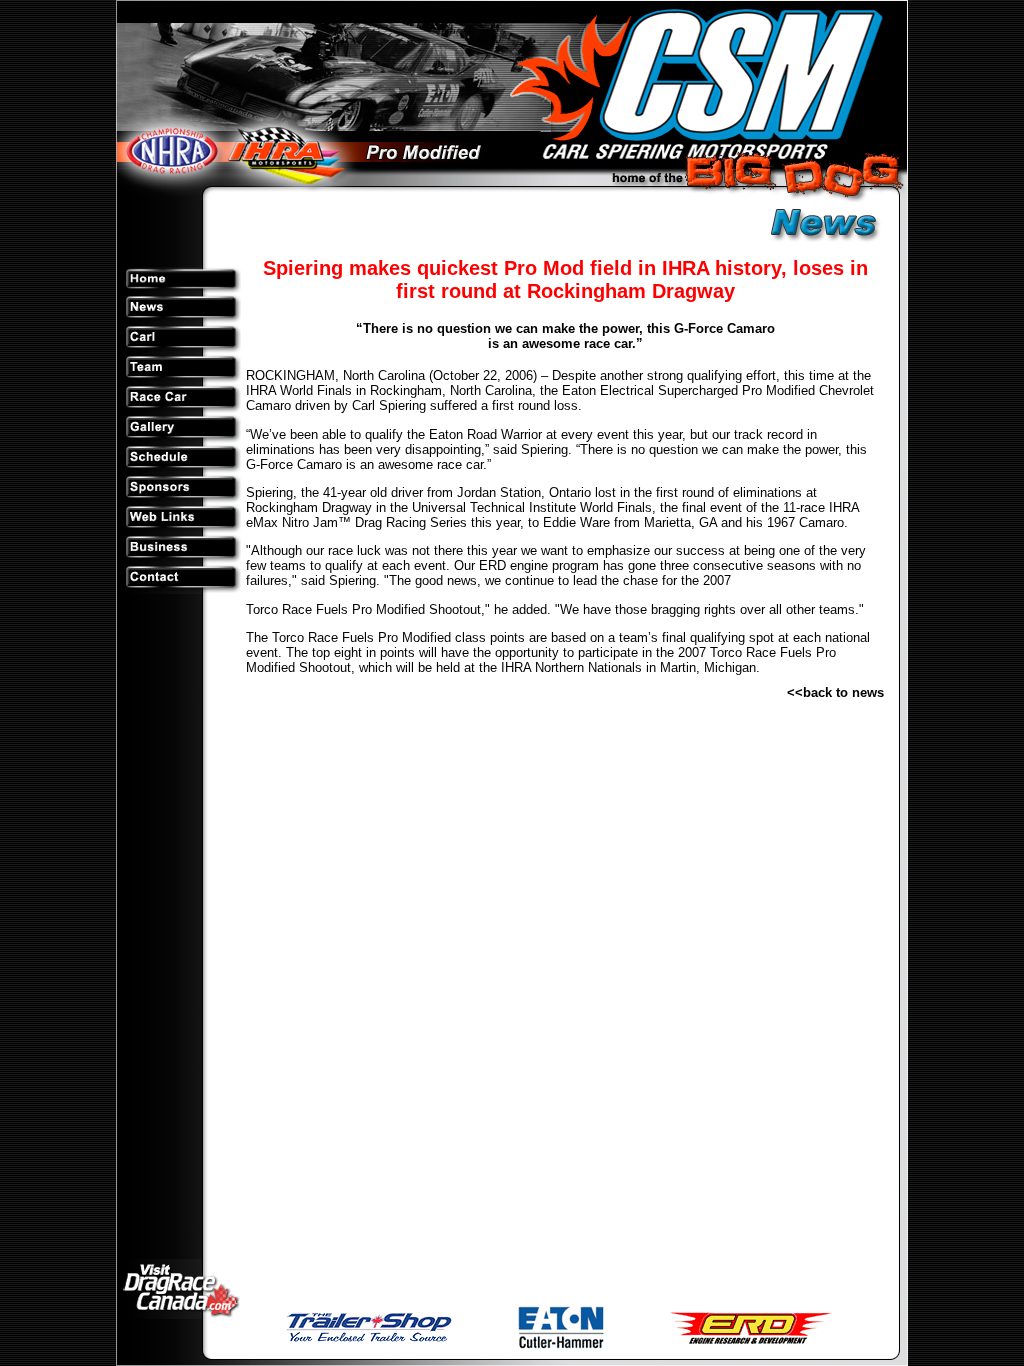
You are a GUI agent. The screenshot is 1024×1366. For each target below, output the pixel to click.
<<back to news (835, 692)
